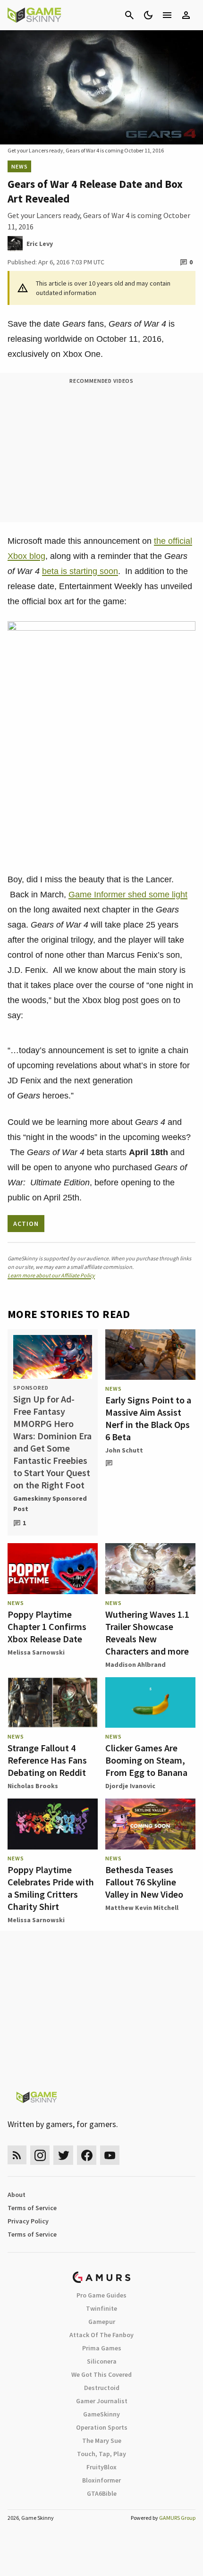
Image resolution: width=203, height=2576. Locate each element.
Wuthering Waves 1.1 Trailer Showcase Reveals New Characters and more (147, 1633)
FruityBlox (101, 2467)
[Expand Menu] (167, 15)
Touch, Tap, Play (101, 2454)
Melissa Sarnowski (36, 1652)
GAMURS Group (177, 2518)
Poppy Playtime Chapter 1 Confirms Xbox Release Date (47, 1626)
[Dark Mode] (148, 15)
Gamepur (102, 2322)
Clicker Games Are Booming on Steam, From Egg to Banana (146, 1760)
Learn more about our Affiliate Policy (51, 1275)
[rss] (17, 2155)
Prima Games (102, 2348)
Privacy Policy (28, 2221)
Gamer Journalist (102, 2401)
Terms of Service (32, 2208)
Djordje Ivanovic (130, 1786)
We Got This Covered (101, 2374)
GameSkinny (101, 2414)
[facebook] (87, 2155)
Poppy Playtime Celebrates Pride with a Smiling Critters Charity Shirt (51, 1888)
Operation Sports (102, 2427)
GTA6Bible (102, 2493)
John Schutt (124, 1450)
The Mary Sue (102, 2441)
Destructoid (102, 2388)
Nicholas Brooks (33, 1786)
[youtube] (110, 2155)
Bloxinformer (101, 2480)
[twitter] (63, 2155)
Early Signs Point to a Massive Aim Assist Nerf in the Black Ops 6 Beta (148, 1418)
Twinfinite (101, 2308)
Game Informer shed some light (128, 895)
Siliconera (102, 2361)
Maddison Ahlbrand (135, 1664)
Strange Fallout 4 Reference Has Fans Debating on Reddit (47, 1760)
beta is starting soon (80, 571)
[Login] (186, 15)
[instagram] (40, 2155)
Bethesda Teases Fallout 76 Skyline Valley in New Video (144, 1882)
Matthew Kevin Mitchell (142, 1908)
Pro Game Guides (101, 2295)
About (17, 2195)
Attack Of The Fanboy (101, 2335)
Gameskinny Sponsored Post (50, 1503)
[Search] (129, 15)
